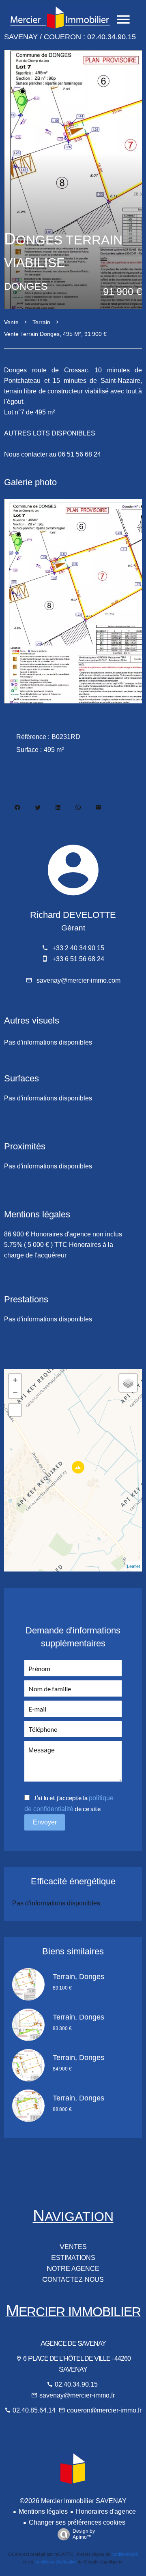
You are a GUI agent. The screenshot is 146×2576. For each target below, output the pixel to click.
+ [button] (15, 1380)
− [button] (15, 1392)
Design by (84, 2534)
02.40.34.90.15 (76, 2384)
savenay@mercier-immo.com (78, 980)
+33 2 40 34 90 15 (78, 948)
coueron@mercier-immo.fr (104, 2410)
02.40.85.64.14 (35, 2410)
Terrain (41, 322)
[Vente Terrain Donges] (73, 177)
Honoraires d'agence (106, 2511)
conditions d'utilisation (56, 2562)
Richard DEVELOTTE (73, 915)
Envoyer (45, 1822)
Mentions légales (43, 2511)
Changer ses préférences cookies (77, 2522)
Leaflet (133, 1566)
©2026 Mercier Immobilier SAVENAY (73, 2501)
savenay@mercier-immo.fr (77, 2395)
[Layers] (128, 1383)
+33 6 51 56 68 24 (78, 959)
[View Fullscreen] (15, 1410)
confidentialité (125, 2554)
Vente (11, 322)
